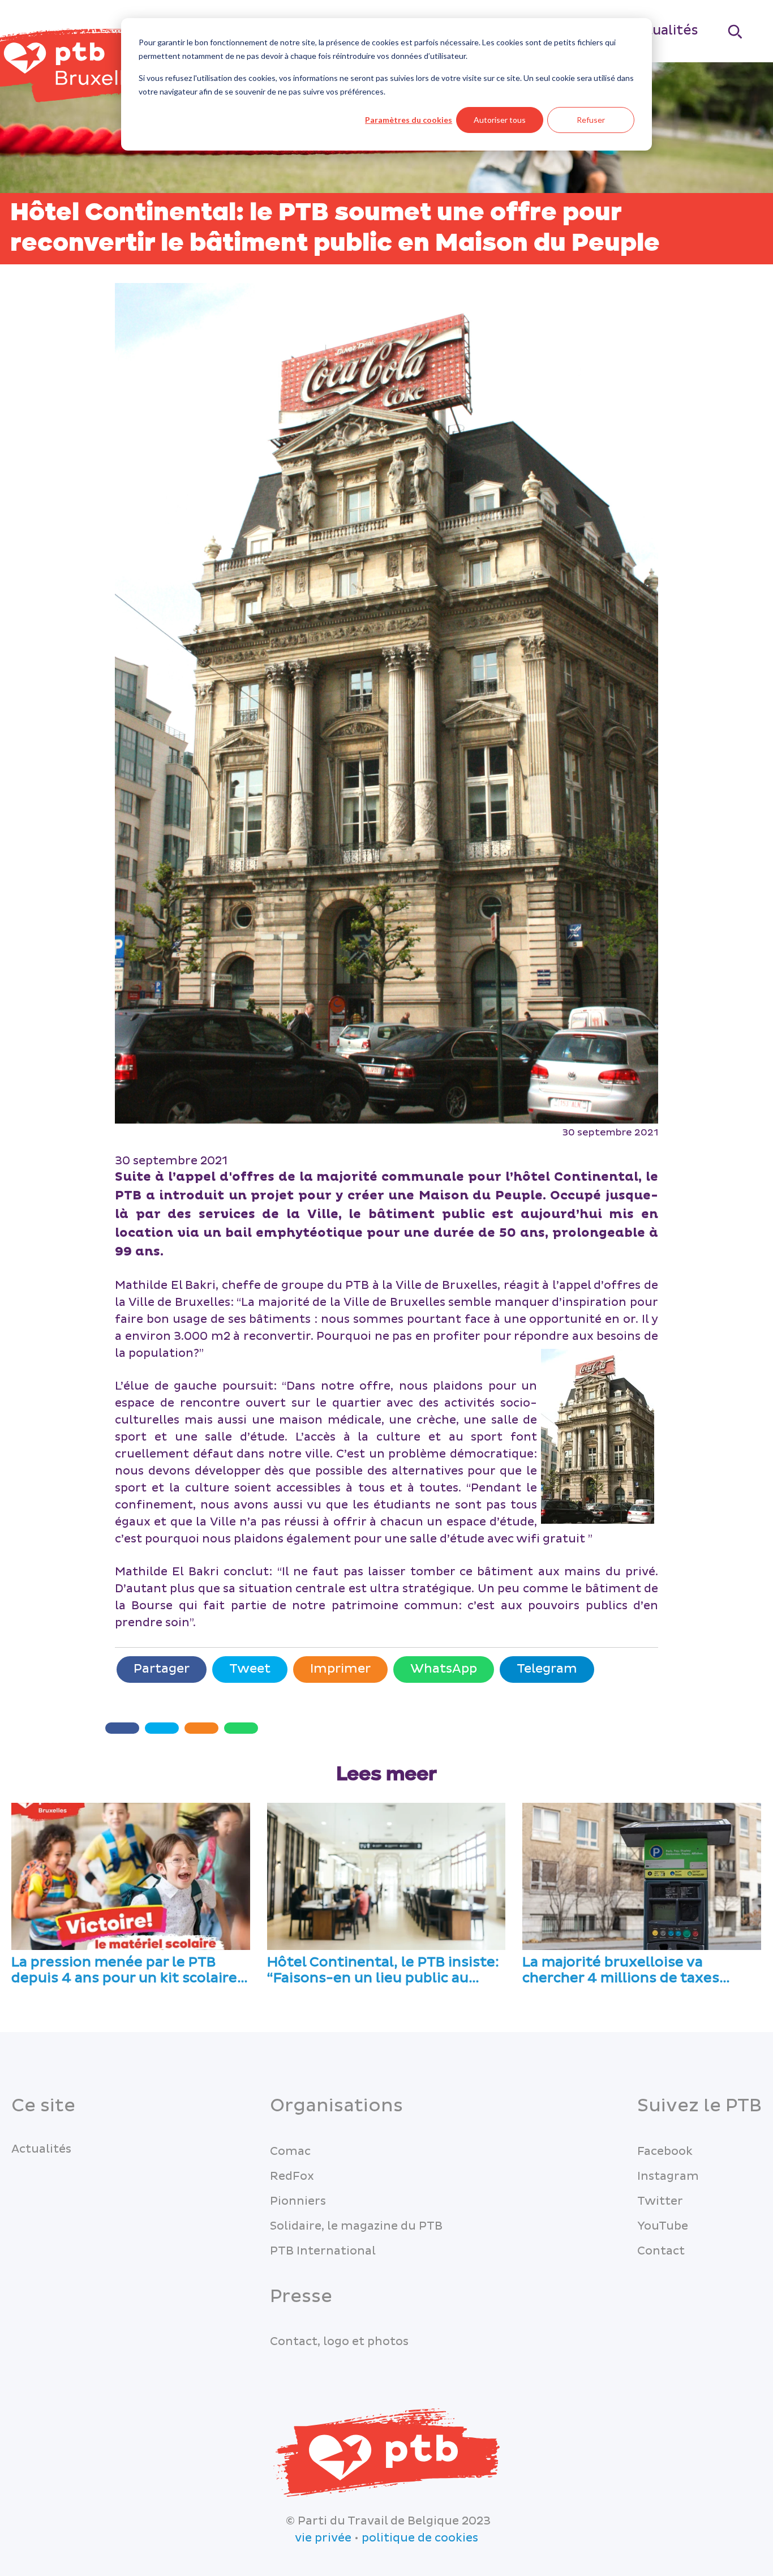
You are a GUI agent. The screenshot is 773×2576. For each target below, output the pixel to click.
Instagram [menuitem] (668, 2176)
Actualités (664, 30)
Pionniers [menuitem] (298, 2201)
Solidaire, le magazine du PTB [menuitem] (356, 2226)
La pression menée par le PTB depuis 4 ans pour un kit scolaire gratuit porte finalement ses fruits (124, 1971)
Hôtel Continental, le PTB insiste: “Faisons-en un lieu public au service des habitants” (383, 1971)
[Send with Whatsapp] (241, 1728)
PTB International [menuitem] (323, 2251)
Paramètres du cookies (409, 120)
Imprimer (340, 1669)
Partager (162, 1669)
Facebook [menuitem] (665, 2151)
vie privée (323, 2538)
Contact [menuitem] (661, 2251)
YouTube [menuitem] (663, 2226)
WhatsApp (444, 1669)
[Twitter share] (162, 1728)
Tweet (250, 1669)
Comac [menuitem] (290, 2151)
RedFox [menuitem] (292, 2176)
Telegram (547, 1669)
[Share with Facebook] (122, 1728)
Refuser (591, 120)
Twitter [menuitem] (660, 2201)
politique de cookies (420, 2538)
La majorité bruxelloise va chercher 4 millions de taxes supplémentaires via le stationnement (621, 1971)
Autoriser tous (500, 120)
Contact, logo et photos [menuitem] (339, 2342)
